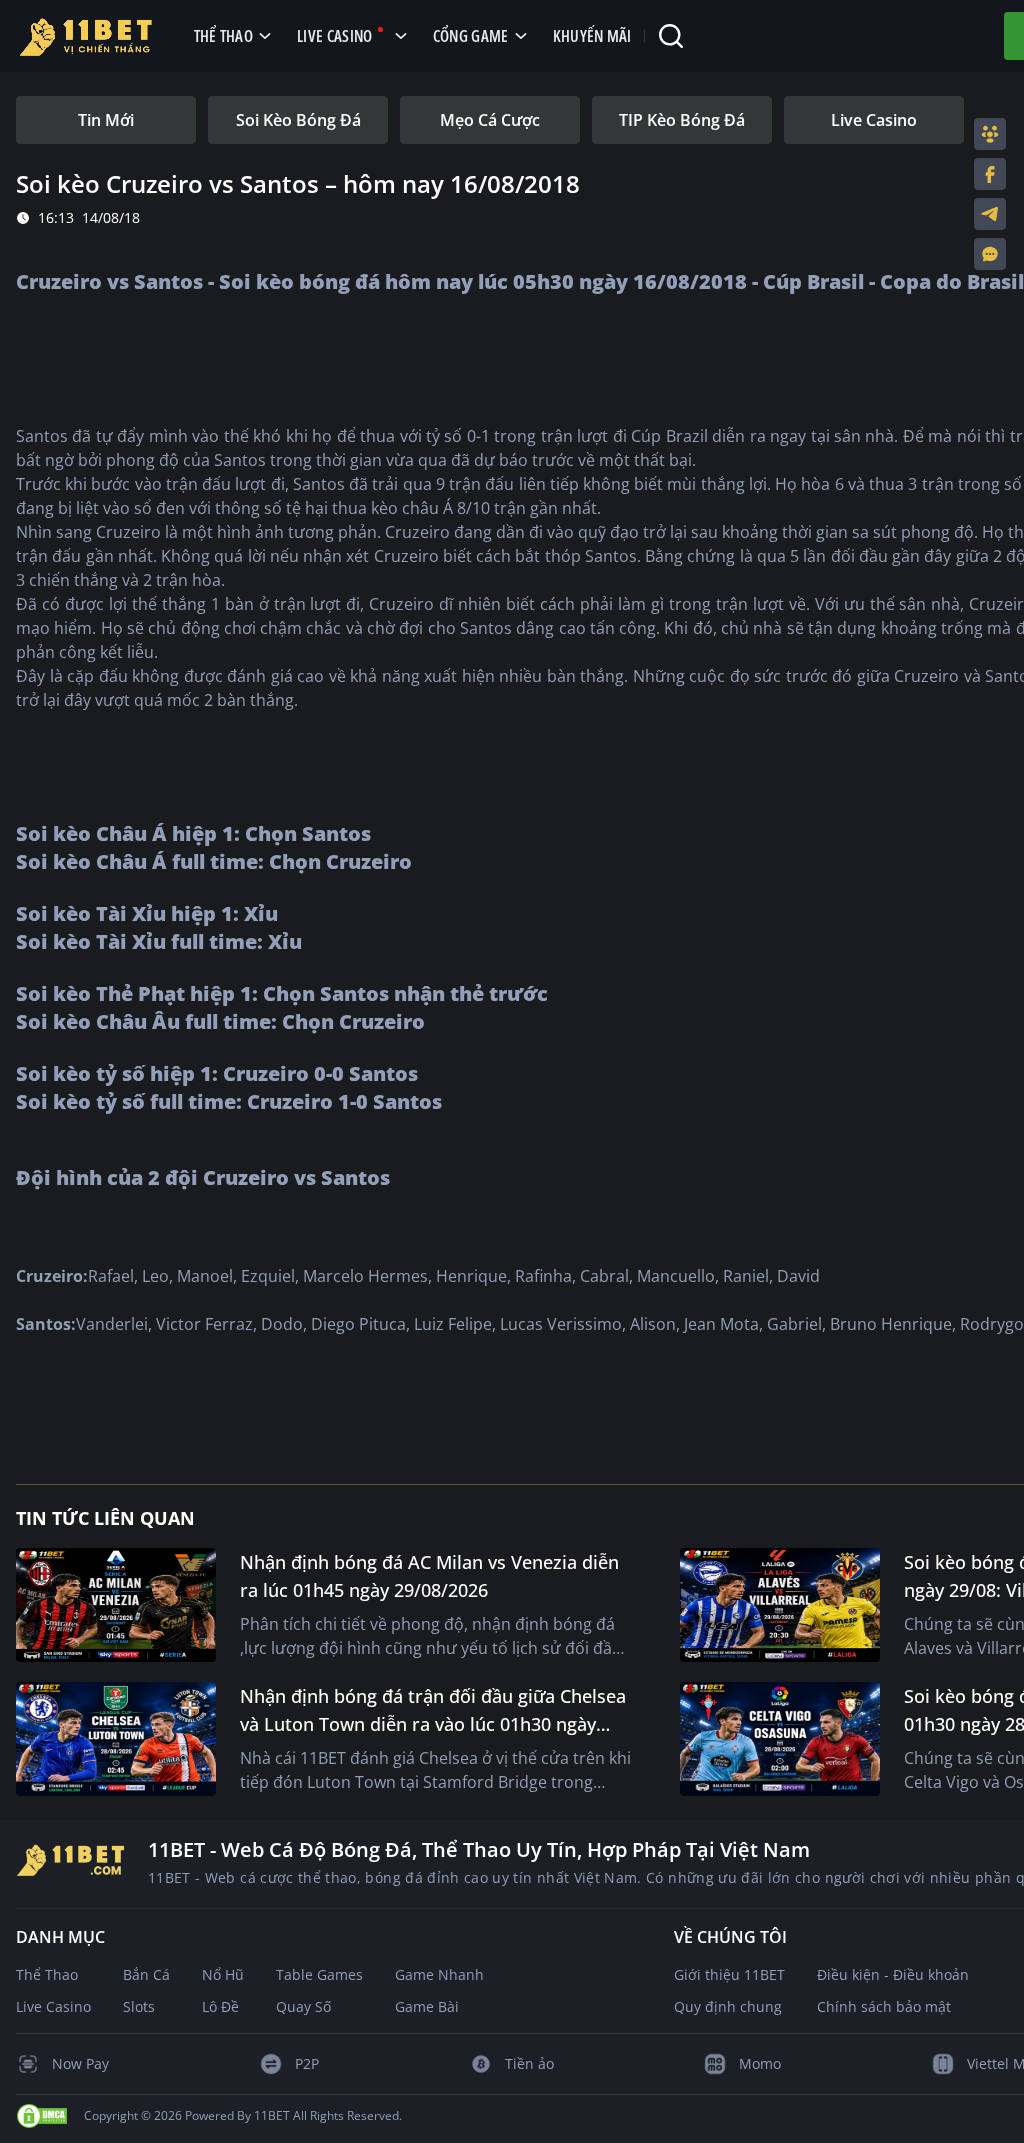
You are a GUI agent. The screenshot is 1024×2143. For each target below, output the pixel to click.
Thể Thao (47, 1974)
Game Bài (427, 2006)
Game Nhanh (439, 1974)
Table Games (319, 1974)
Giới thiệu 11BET (729, 1974)
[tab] (106, 120)
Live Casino (53, 2006)
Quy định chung (728, 2006)
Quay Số (303, 2006)
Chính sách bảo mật (884, 2006)
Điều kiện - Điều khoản (893, 1974)
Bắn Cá (146, 1974)
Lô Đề (220, 2006)
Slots (139, 2006)
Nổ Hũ (223, 1974)
